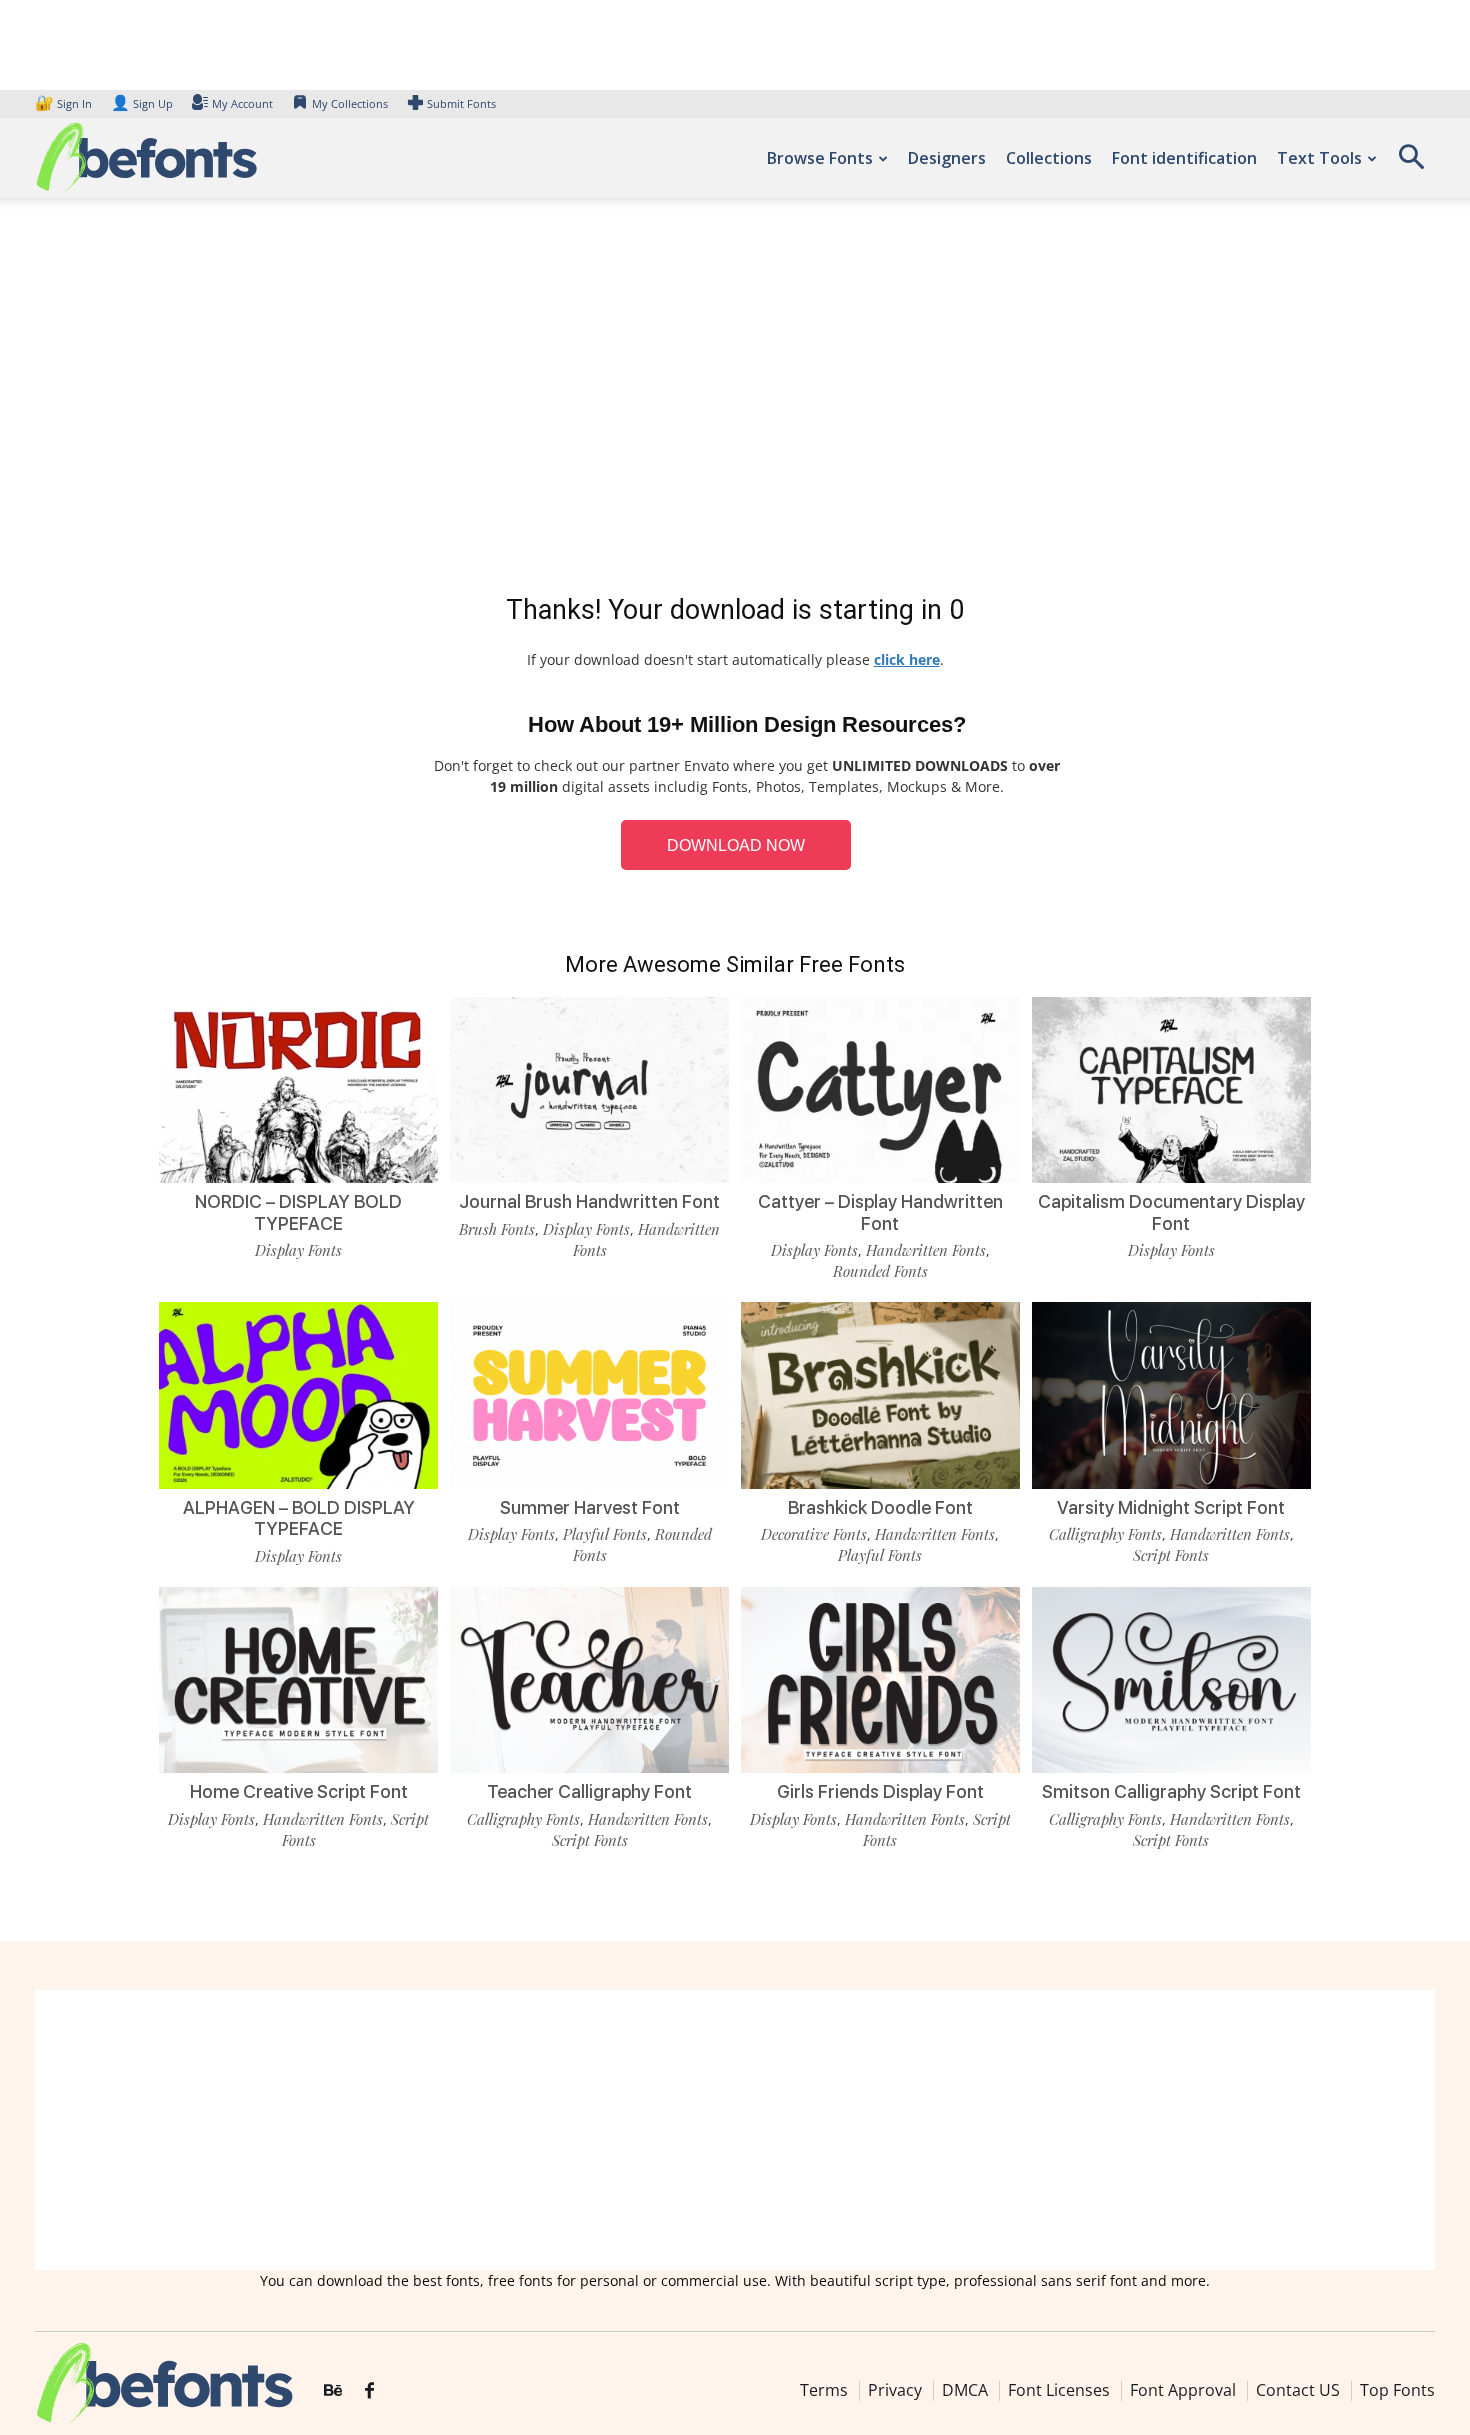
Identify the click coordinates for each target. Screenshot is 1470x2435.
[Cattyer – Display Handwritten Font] (880, 1090)
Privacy (895, 2390)
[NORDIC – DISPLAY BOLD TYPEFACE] (298, 1090)
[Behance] (333, 2391)
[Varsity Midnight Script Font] (1171, 1395)
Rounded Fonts (880, 1271)
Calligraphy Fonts (1105, 1534)
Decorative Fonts (814, 1534)
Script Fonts (1171, 1555)
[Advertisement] (735, 400)
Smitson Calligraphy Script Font (1171, 1791)
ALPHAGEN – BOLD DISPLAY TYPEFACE (299, 1518)
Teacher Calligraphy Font (589, 1791)
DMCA (965, 2390)
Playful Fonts (605, 1534)
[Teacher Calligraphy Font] (589, 1680)
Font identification (1184, 158)
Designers (947, 158)
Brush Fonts (497, 1229)
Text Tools (1319, 158)
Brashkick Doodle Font (880, 1507)
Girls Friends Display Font (880, 1791)
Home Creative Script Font (299, 1791)
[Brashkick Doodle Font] (880, 1395)
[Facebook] (369, 2391)
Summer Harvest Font (590, 1507)
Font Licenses (1059, 2390)
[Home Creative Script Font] (298, 1680)
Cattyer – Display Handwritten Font (880, 1212)
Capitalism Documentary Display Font (1171, 1212)
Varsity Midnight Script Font (1171, 1507)
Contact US (1298, 2390)
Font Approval (1183, 2390)
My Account (242, 103)
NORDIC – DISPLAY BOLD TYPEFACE (298, 1212)
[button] (1411, 163)
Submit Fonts (461, 103)
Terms (824, 2390)
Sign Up (142, 103)
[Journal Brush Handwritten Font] (589, 1090)
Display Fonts (298, 1250)
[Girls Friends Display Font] (880, 1680)
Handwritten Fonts (926, 1250)
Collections (1049, 158)
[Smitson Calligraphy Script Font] (1171, 1680)
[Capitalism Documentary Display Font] (1171, 1090)
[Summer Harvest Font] (589, 1395)
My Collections (350, 103)
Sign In (65, 103)
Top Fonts (1397, 2390)
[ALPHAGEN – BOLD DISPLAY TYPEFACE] (298, 1395)
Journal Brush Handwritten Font (589, 1201)
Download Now (736, 845)
